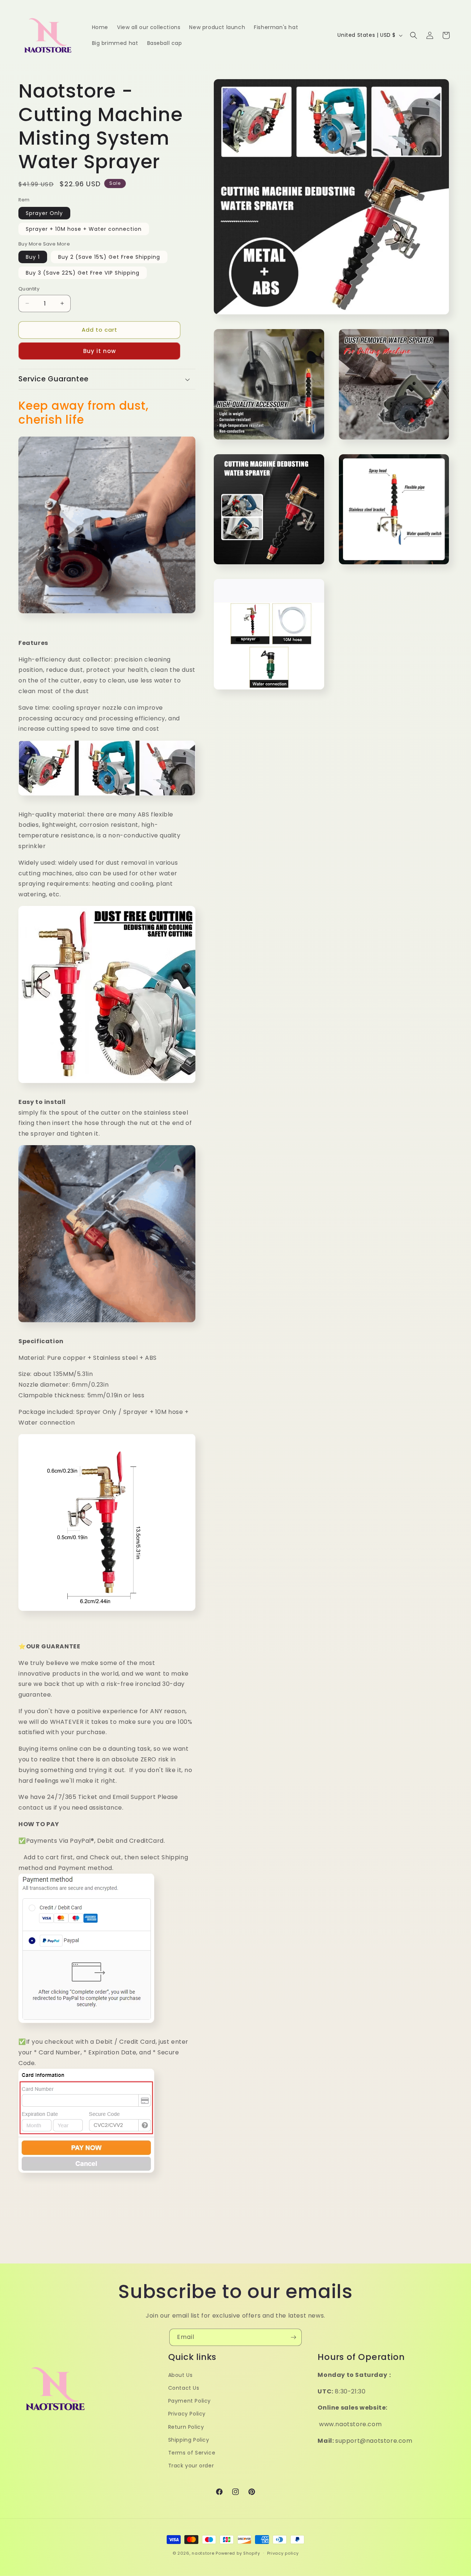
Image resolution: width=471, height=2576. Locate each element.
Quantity (29, 289)
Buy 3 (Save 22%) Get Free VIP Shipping (83, 273)
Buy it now (100, 351)
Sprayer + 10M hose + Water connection (84, 229)
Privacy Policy (187, 2414)
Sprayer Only (44, 213)
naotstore (203, 2553)
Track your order (191, 2466)
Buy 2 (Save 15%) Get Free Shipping (109, 257)
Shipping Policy (189, 2440)
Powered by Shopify (238, 2553)
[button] (414, 35)
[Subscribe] (293, 2337)
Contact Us (184, 2388)
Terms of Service (192, 2453)
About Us (180, 2375)
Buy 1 (33, 257)
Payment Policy (190, 2401)
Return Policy (186, 2427)
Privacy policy (283, 2553)
